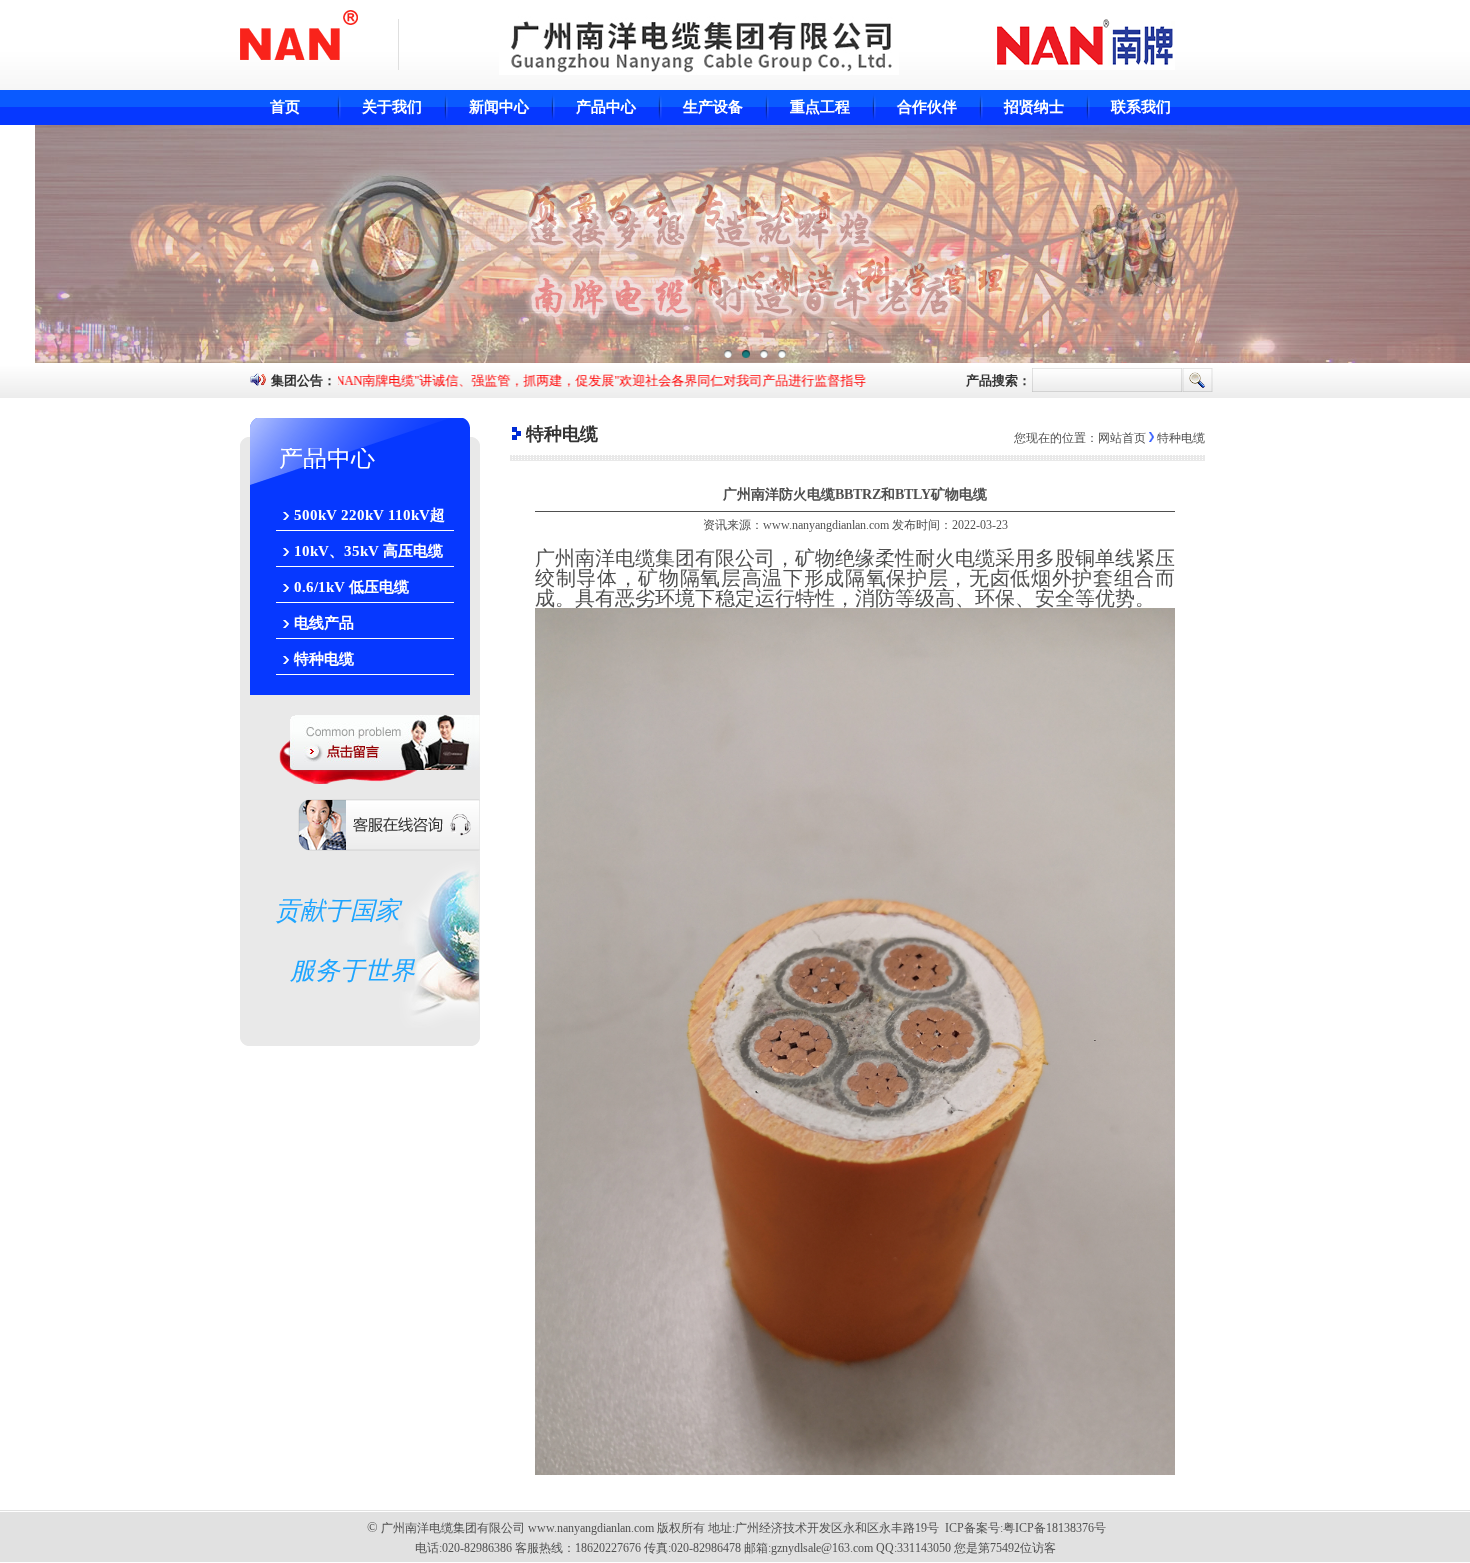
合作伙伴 (927, 107)
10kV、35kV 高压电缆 (368, 551)
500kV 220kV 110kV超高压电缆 (369, 519)
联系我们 (1141, 107)
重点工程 (820, 107)
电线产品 (324, 623)
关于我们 (392, 107)
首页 (285, 107)
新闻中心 (499, 107)
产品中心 (606, 107)
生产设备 (713, 107)
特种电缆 (324, 659)
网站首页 (1122, 438)
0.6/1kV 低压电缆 (351, 587)
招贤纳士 (1034, 107)
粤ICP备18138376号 (1054, 1528)
